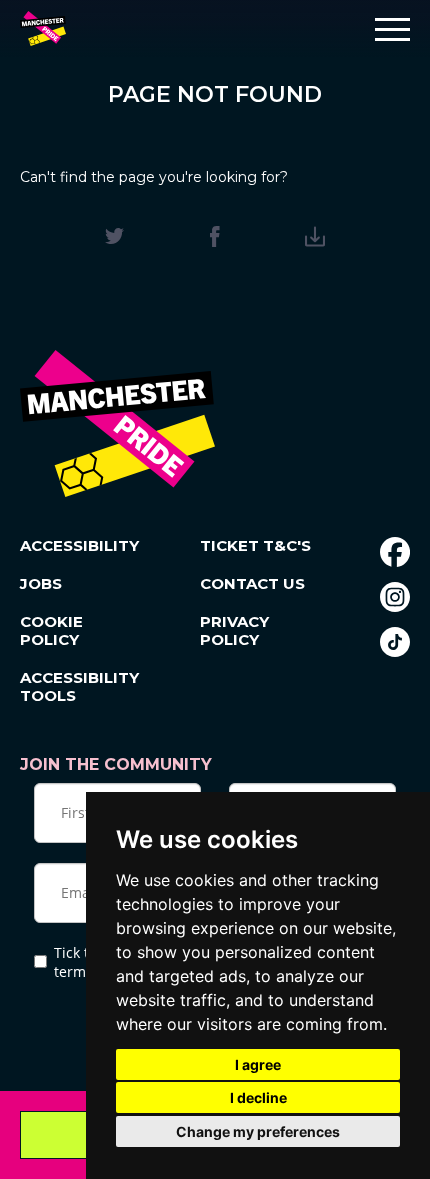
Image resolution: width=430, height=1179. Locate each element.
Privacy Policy (234, 631)
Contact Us (252, 584)
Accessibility (78, 546)
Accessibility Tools (78, 687)
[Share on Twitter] (114, 236)
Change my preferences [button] (258, 1131)
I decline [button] (258, 1097)
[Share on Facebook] (215, 236)
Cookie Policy (51, 631)
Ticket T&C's (255, 546)
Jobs (41, 584)
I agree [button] (258, 1064)
